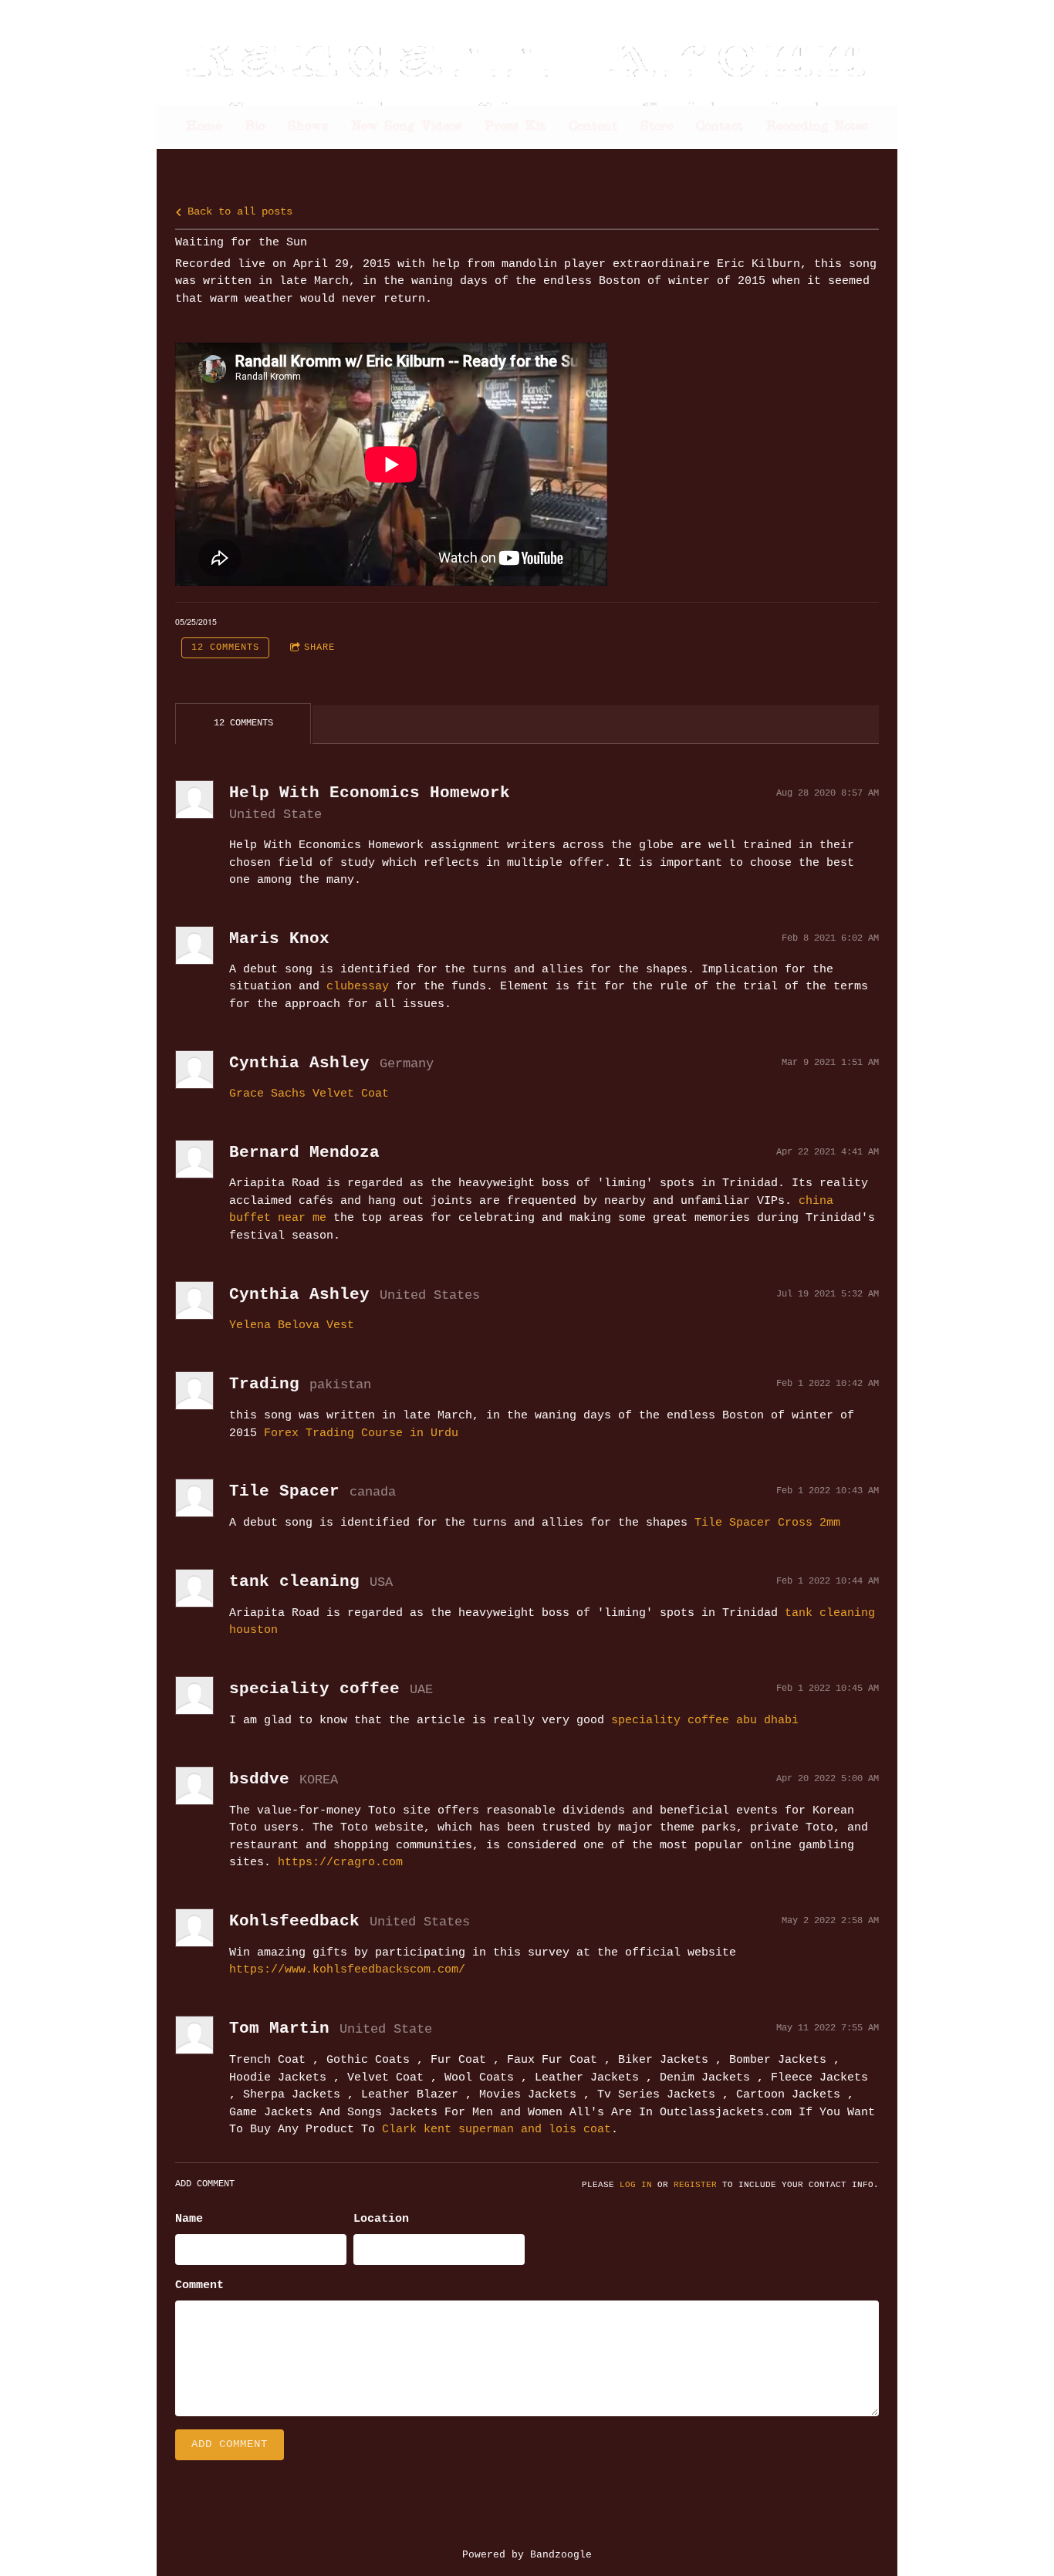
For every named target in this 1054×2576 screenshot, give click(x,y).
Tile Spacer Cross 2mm (767, 1523)
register (695, 2185)
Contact (720, 127)
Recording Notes (817, 127)
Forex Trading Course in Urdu (361, 1433)
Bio (255, 127)
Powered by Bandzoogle (527, 2555)
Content (593, 127)
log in (636, 2185)
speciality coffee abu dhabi (705, 1721)
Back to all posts (237, 212)
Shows (308, 127)
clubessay (358, 987)
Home (204, 127)
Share (319, 647)
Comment (199, 2285)
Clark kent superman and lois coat (497, 2130)
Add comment (230, 2444)
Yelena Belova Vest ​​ (295, 1325)
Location (381, 2219)
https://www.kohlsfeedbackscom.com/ (347, 1970)
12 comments (225, 647)
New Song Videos (406, 127)
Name (189, 2219)
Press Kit (515, 127)
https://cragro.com (340, 1863)
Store (657, 127)
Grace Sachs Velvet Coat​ (309, 1094)
